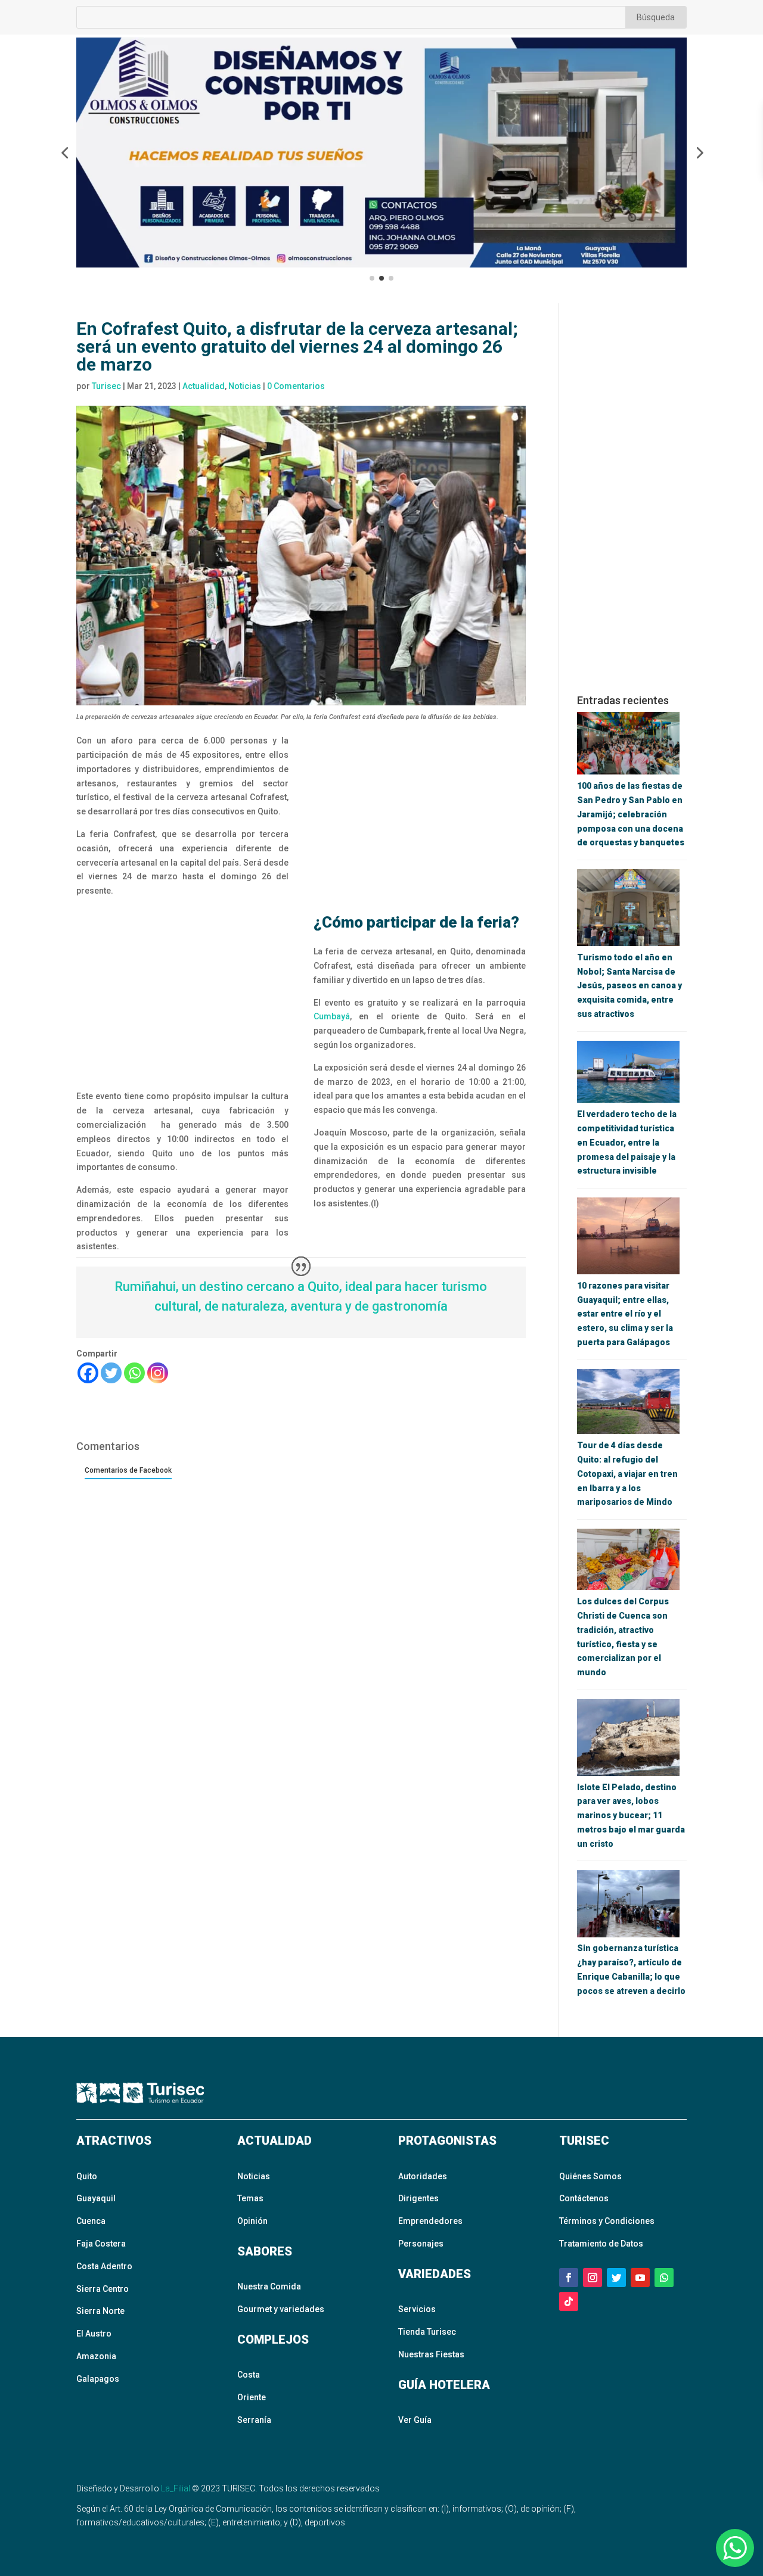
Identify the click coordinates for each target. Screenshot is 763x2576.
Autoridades (423, 2176)
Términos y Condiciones (607, 2221)
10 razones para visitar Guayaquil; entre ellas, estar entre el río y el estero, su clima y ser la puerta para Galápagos (625, 1314)
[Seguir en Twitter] (616, 2278)
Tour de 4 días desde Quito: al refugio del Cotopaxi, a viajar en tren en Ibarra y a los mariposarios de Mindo (627, 1474)
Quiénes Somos (590, 2176)
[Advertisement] (182, 994)
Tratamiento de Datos (601, 2244)
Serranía (254, 2420)
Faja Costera (101, 2244)
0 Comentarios (296, 386)
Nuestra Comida (269, 2286)
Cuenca (91, 2221)
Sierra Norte (100, 2311)
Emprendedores (430, 2221)
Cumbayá (332, 1016)
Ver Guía (415, 2420)
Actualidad (204, 386)
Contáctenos (584, 2198)
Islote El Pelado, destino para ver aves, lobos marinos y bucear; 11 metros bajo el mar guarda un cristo (631, 1816)
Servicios (417, 2309)
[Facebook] (88, 1373)
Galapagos (98, 2379)
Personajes (421, 2244)
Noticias (245, 386)
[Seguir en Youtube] (640, 2278)
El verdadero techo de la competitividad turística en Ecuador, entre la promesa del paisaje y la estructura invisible (627, 1142)
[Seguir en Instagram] (593, 2278)
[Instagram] (158, 1373)
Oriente (252, 2397)
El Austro (94, 2334)
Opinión (252, 2221)
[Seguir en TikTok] (569, 2301)
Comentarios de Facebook (128, 1470)
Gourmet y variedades (281, 2309)
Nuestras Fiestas (431, 2354)
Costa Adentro (104, 2266)
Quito (87, 2176)
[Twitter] (111, 1373)
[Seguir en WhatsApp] (664, 2278)
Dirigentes (418, 2198)
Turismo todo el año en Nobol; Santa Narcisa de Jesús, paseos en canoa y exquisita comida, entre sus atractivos (629, 986)
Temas (250, 2198)
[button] (64, 153)
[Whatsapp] (134, 1373)
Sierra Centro (103, 2289)
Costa (249, 2375)
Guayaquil (96, 2198)
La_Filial (176, 2488)
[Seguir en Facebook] (569, 2278)
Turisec (106, 386)
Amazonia (96, 2356)
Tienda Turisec (427, 2332)
